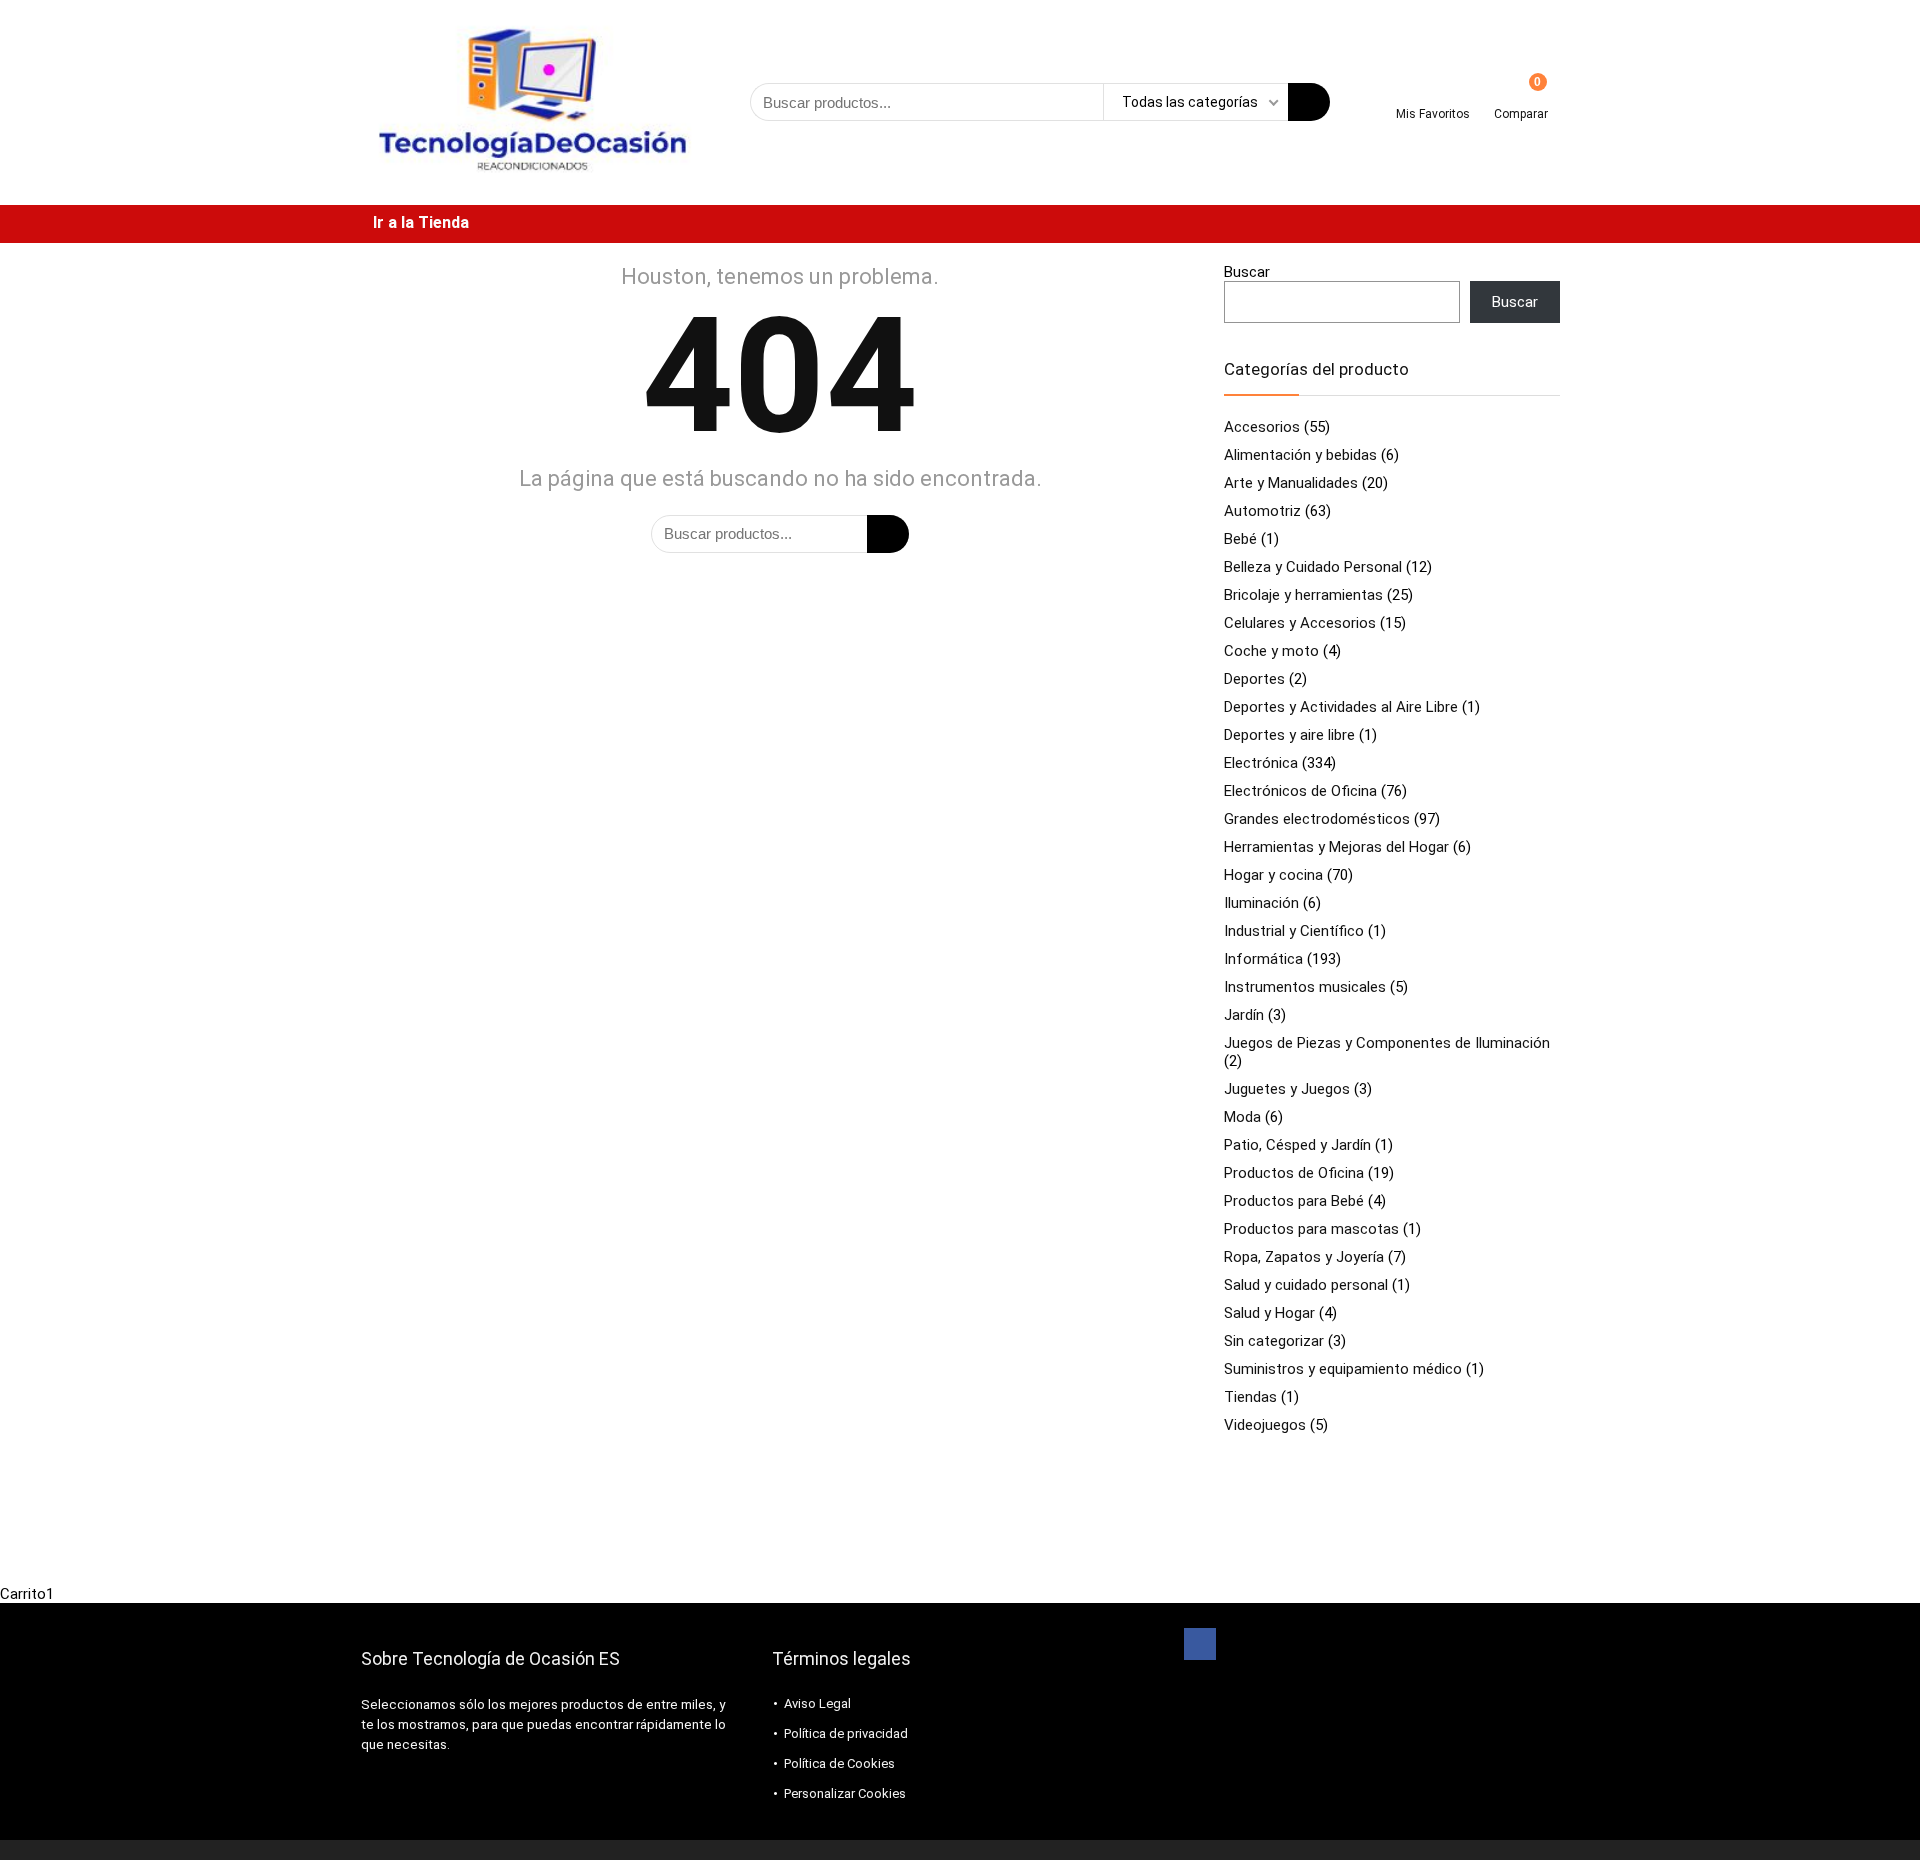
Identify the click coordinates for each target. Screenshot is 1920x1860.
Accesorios (1262, 427)
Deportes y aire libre (1289, 735)
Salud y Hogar (1269, 1313)
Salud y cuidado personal (1306, 1285)
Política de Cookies (839, 1763)
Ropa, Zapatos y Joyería (1304, 1257)
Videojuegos (1265, 1425)
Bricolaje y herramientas (1303, 595)
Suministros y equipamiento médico (1343, 1369)
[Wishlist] (1433, 95)
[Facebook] (1200, 1644)
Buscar (1247, 272)
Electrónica (1261, 763)
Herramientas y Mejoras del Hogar (1336, 847)
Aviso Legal (817, 1703)
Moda (1242, 1117)
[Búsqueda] (1309, 102)
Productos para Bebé (1294, 1201)
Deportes (1254, 679)
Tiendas (1250, 1397)
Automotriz (1262, 511)
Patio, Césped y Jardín (1297, 1145)
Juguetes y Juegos (1287, 1089)
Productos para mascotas (1311, 1229)
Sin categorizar (1274, 1341)
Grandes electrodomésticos (1317, 819)
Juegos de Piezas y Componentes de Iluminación (1387, 1043)
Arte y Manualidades (1291, 483)
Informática (1263, 959)
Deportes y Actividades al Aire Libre (1341, 707)
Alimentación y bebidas (1300, 455)
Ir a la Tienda (421, 222)
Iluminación (1261, 903)
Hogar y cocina (1273, 875)
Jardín (1244, 1015)
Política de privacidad (846, 1733)
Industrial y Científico (1294, 931)
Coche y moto (1271, 651)
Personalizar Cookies (845, 1793)
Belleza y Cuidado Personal (1313, 567)
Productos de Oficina (1294, 1173)
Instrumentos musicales (1305, 987)
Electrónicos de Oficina (1300, 791)
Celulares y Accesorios (1300, 623)
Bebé (1240, 539)
